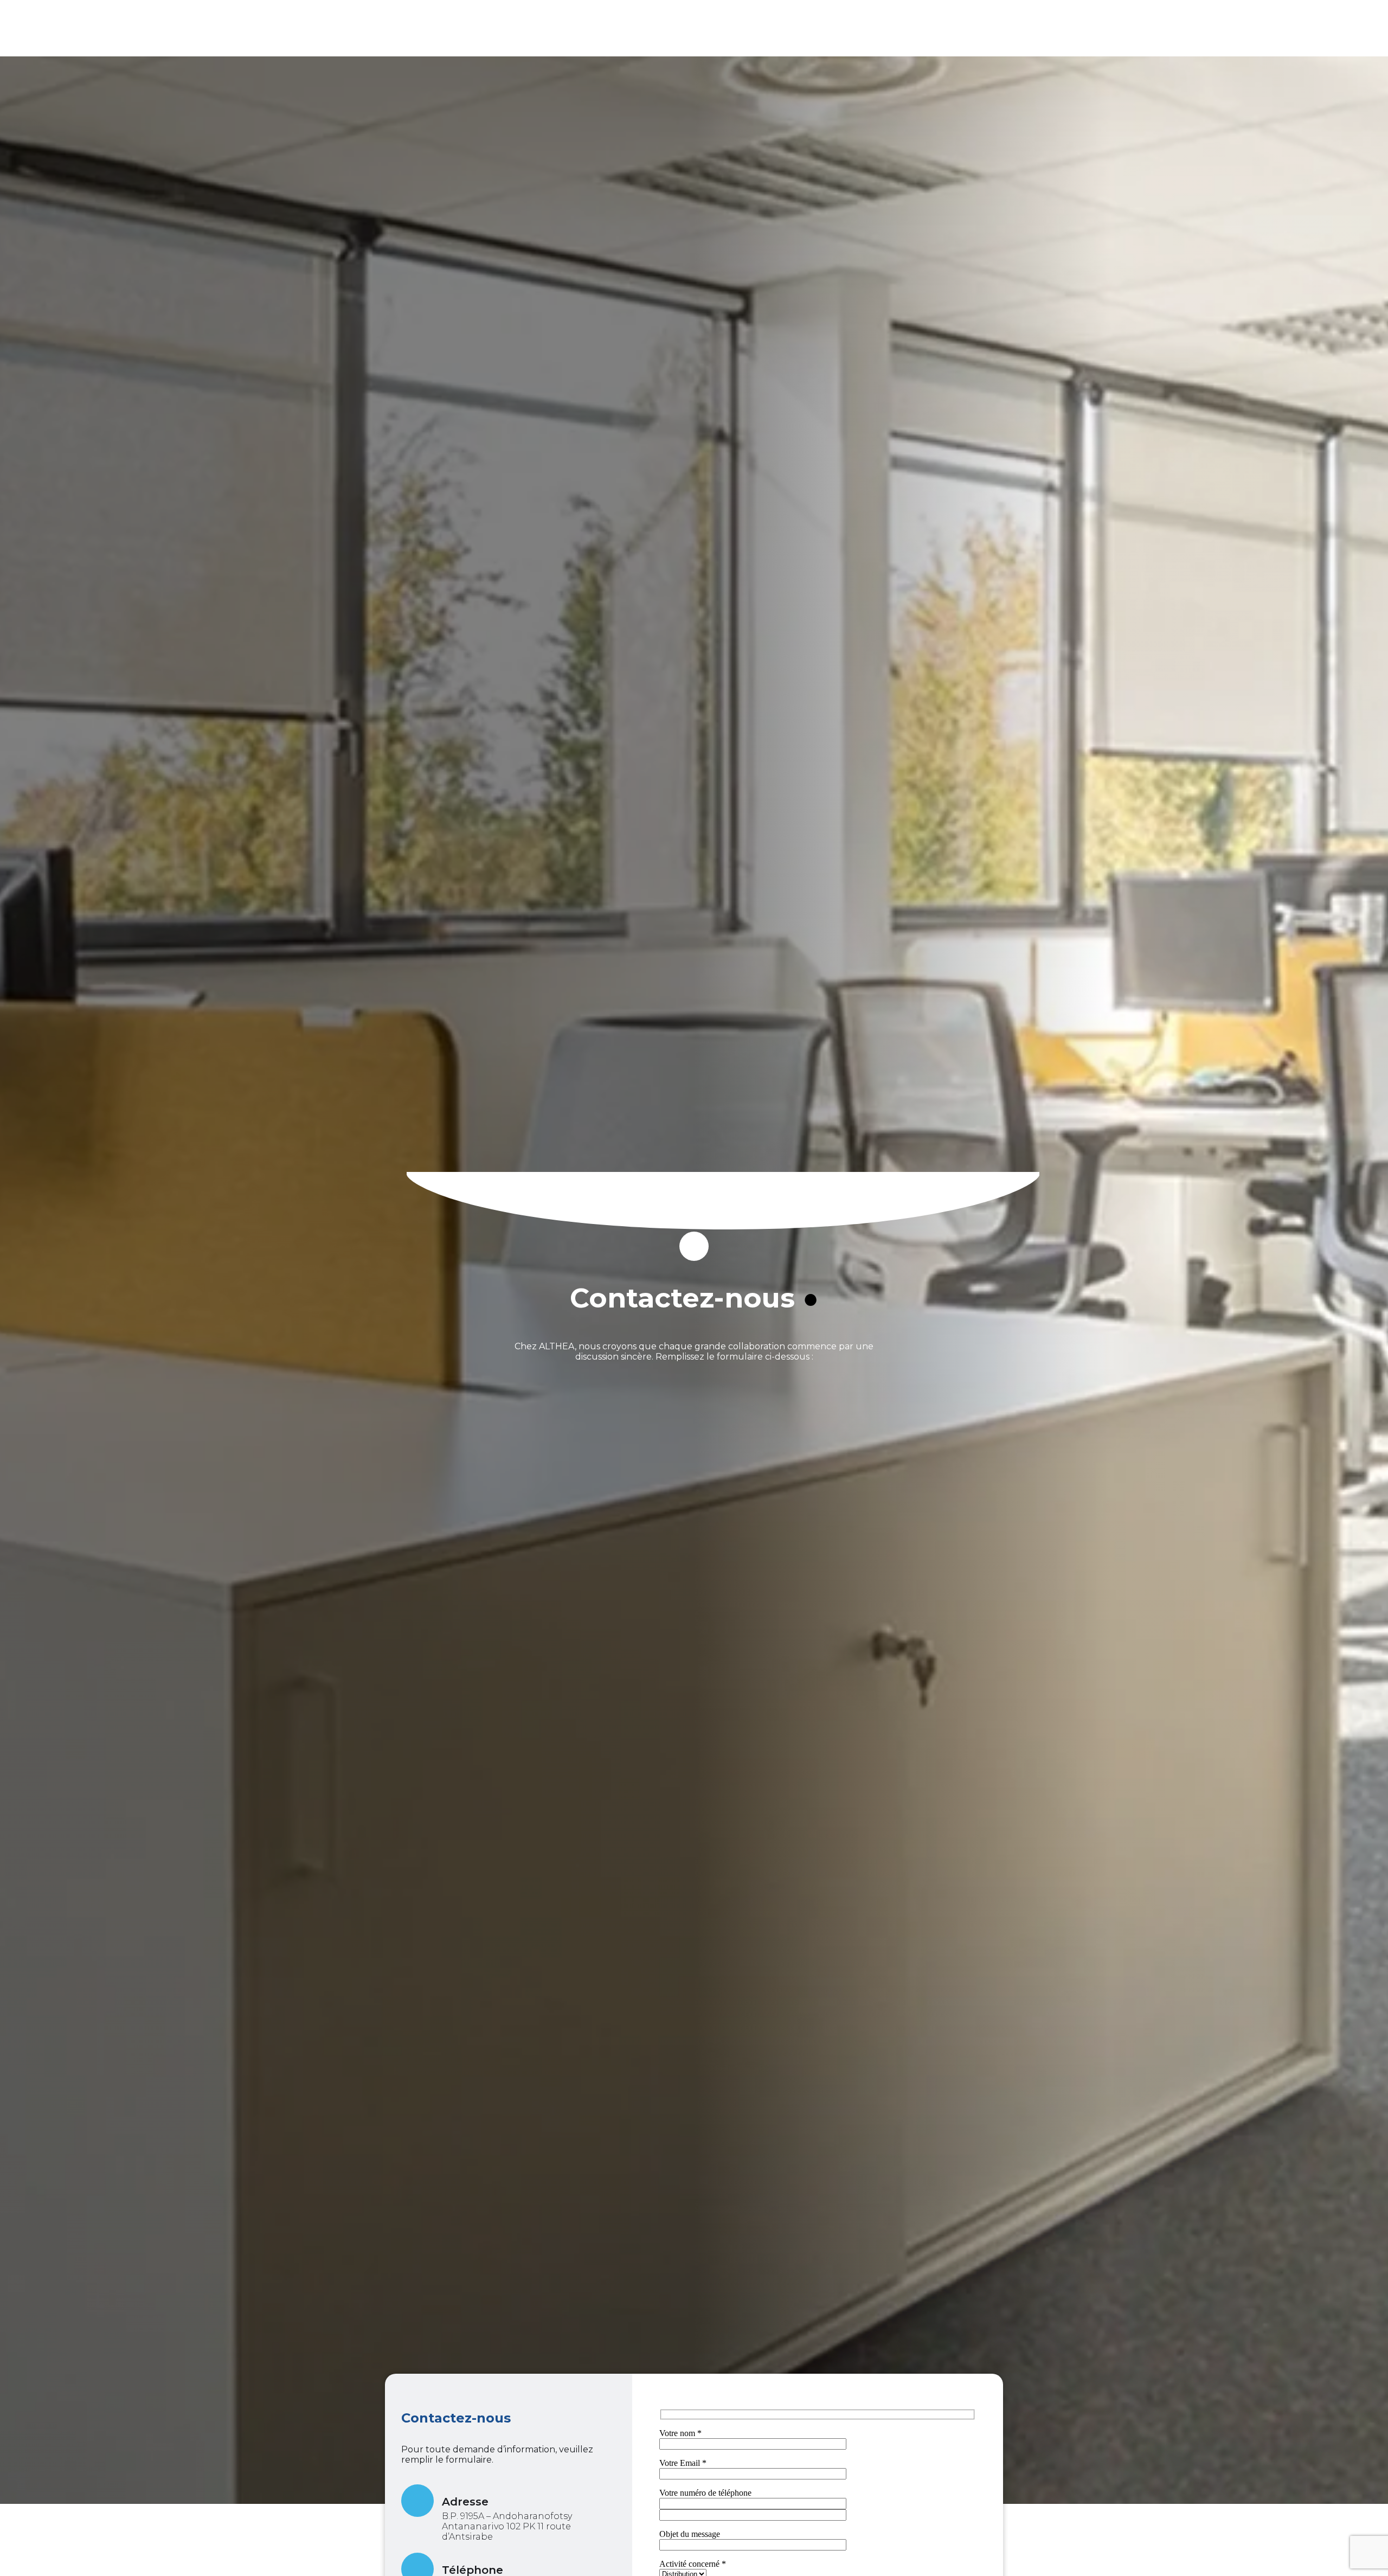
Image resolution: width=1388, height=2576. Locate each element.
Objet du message (690, 2534)
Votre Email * (683, 2463)
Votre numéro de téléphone (705, 2493)
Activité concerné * (693, 2564)
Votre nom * (680, 2433)
